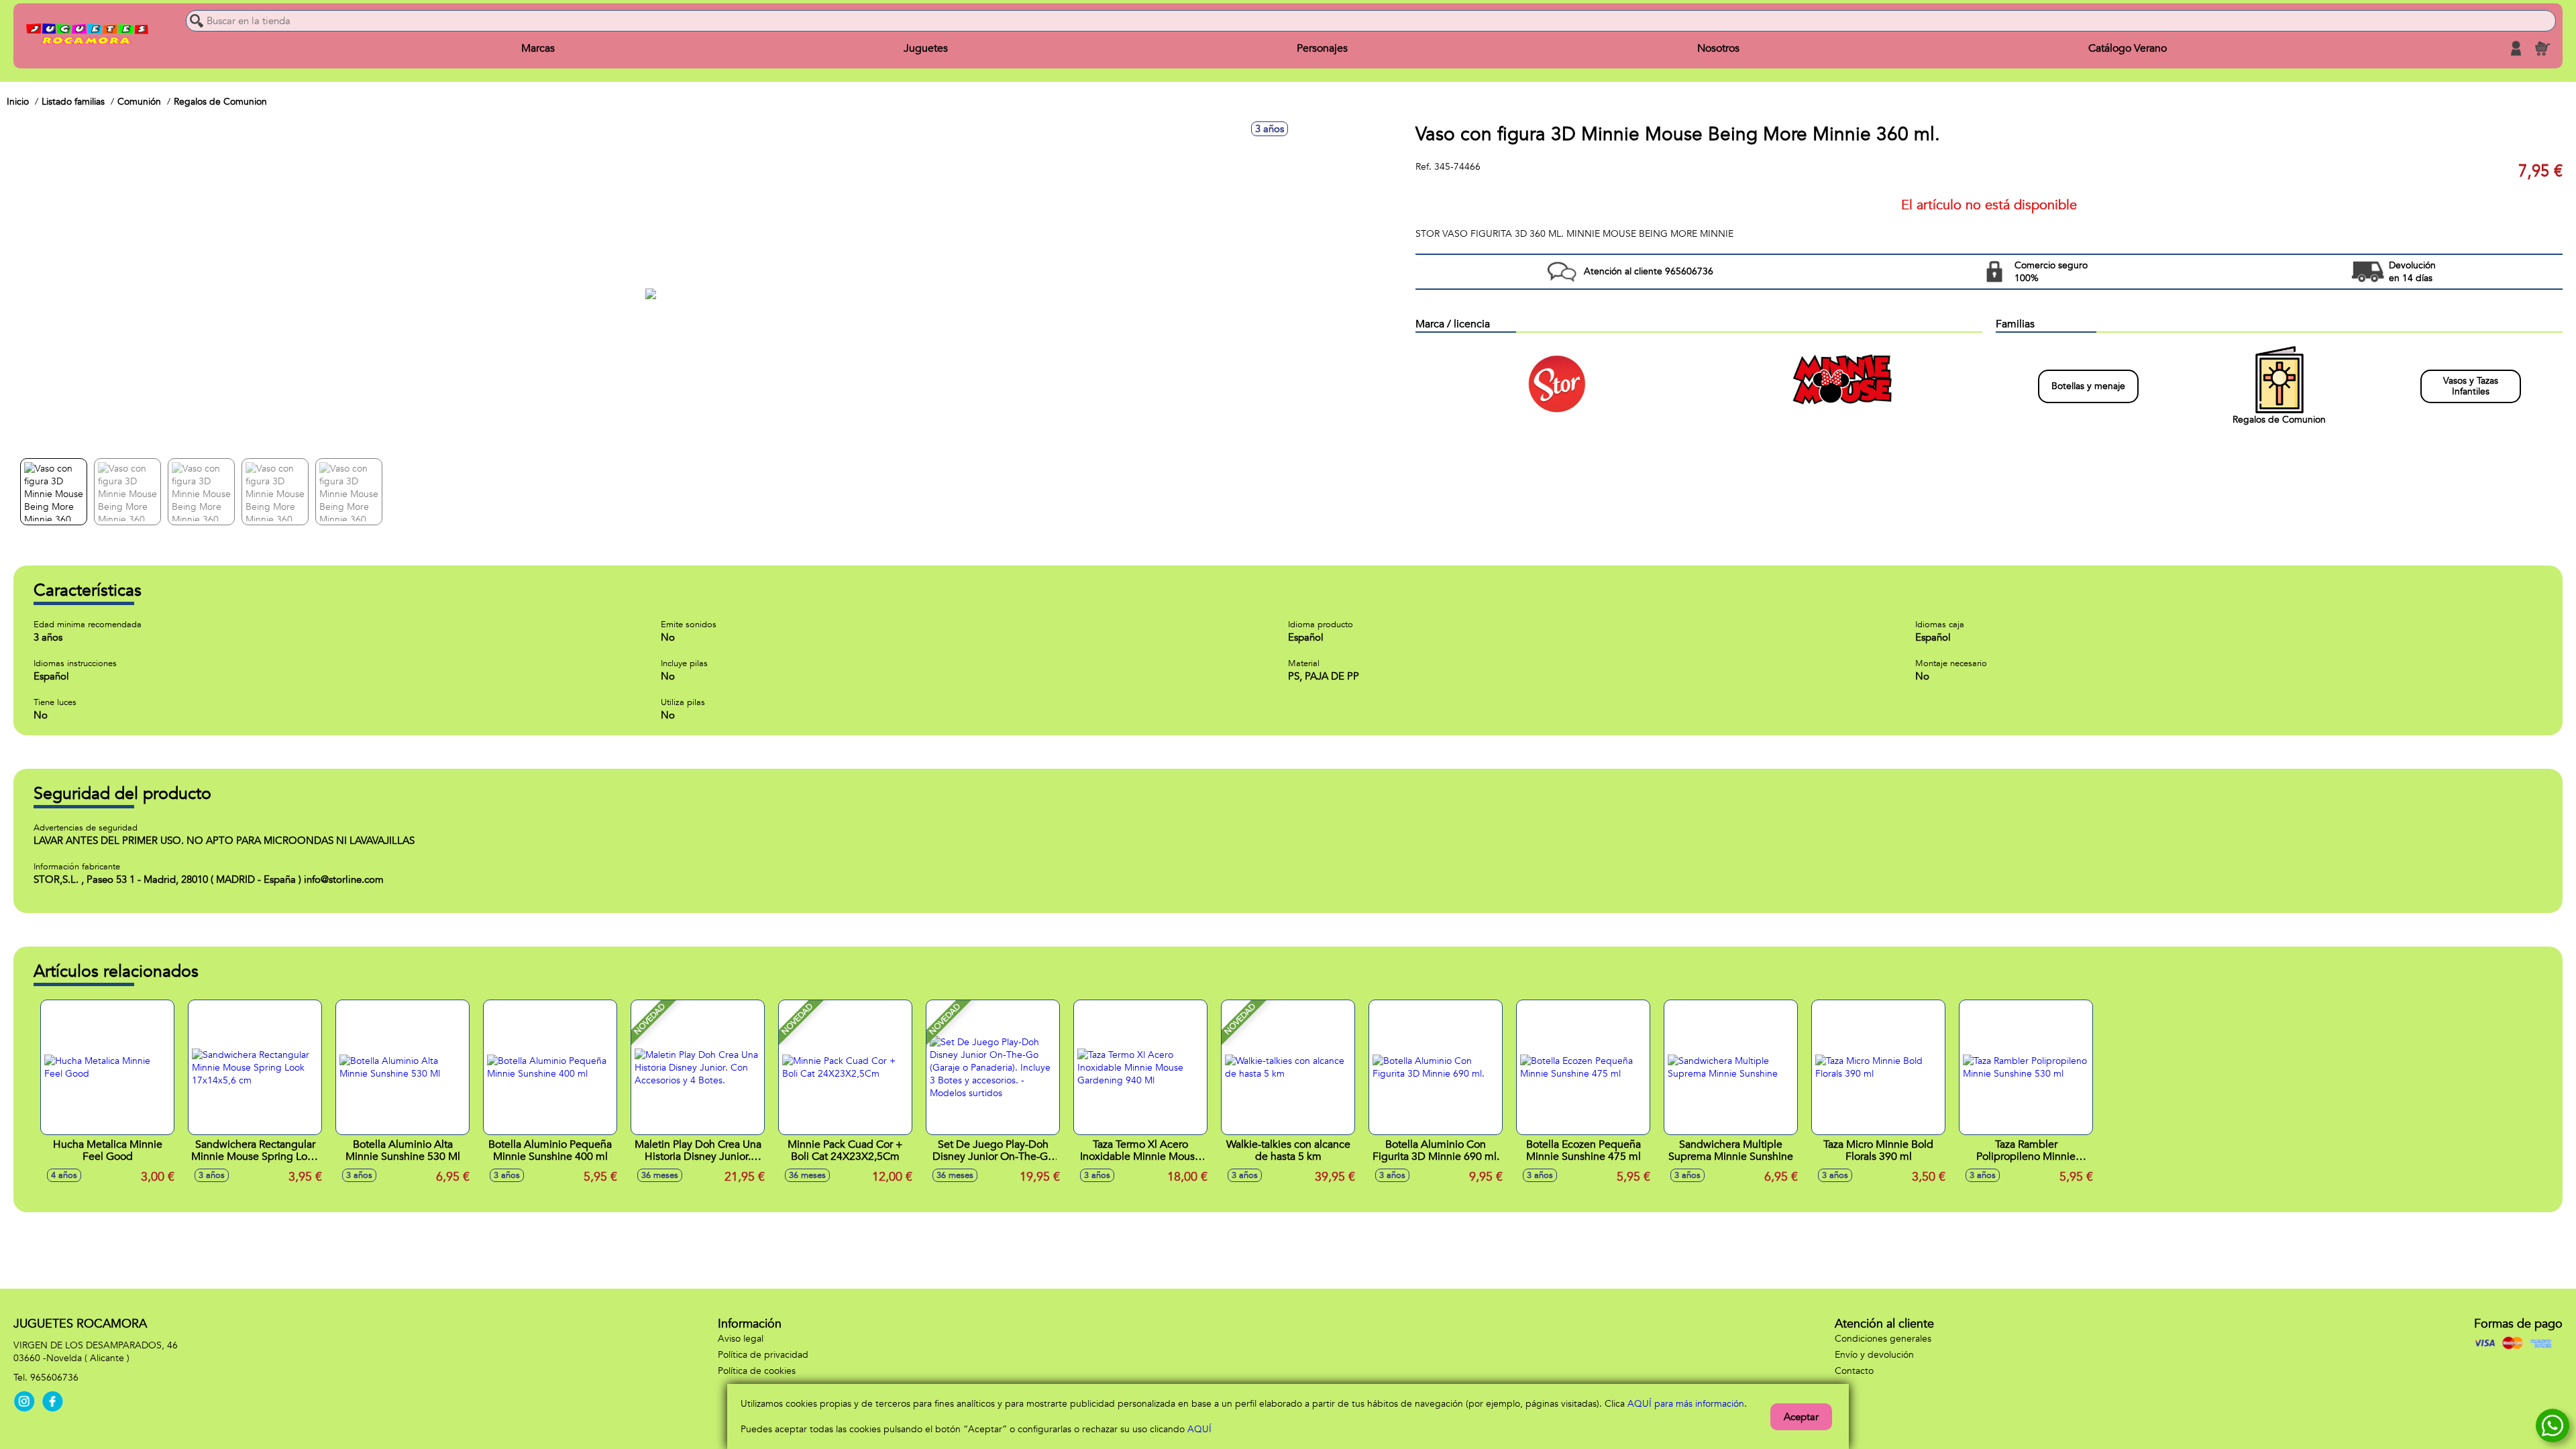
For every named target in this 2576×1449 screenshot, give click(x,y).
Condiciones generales (1883, 1339)
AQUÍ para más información (1686, 1404)
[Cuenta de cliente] (2516, 48)
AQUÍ (1199, 1429)
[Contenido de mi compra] (2542, 48)
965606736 (54, 1378)
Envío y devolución (1874, 1355)
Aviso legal (741, 1339)
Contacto (1854, 1371)
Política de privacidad (763, 1355)
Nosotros (1718, 48)
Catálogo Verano (2128, 48)
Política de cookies (757, 1371)
